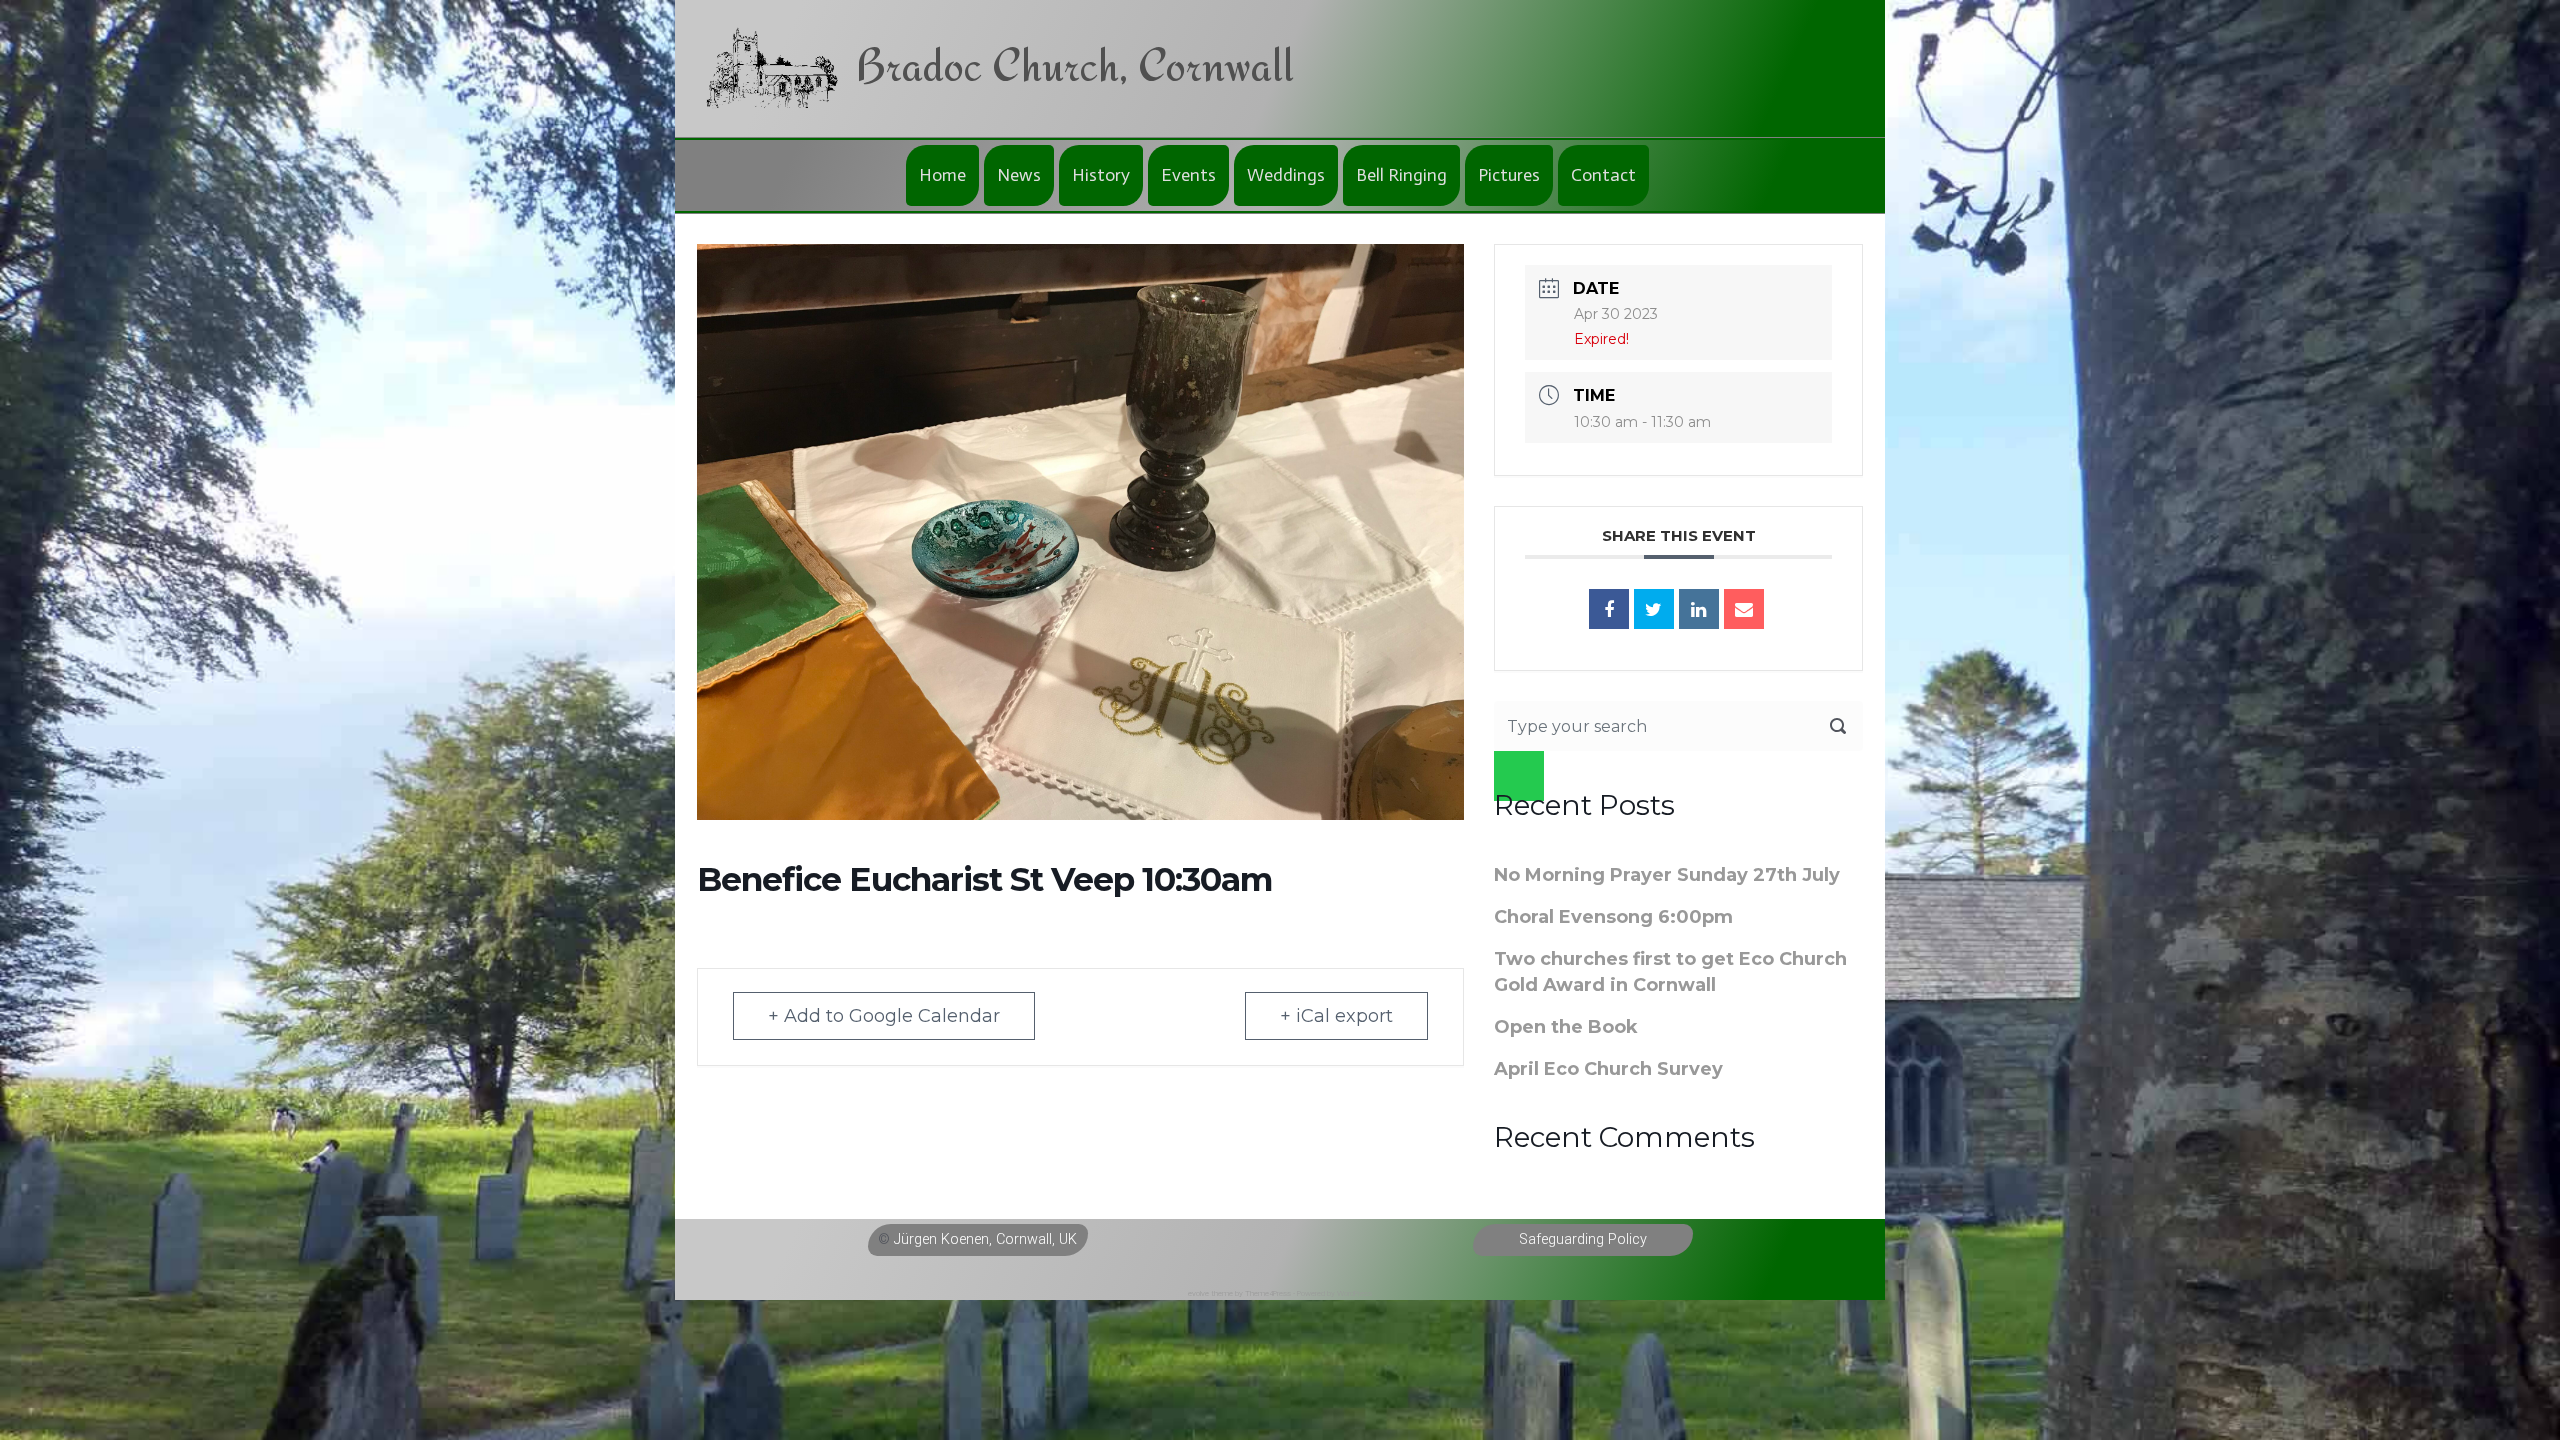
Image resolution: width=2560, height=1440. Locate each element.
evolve (1198, 1293)
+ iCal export (1336, 1016)
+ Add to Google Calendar (884, 1016)
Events (1188, 175)
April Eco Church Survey (1608, 1069)
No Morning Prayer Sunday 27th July (1667, 875)
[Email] (1744, 609)
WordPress (1354, 1293)
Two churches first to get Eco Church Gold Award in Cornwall (1670, 972)
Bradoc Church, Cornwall (1074, 64)
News (1019, 175)
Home (942, 175)
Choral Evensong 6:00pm (1613, 917)
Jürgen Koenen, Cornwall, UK (985, 1239)
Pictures (1509, 175)
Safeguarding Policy (1583, 1239)
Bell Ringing (1401, 175)
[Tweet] (1654, 609)
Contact (1603, 175)
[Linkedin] (1699, 609)
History (1101, 175)
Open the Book (1566, 1027)
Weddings (1286, 175)
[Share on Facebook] (1609, 609)
